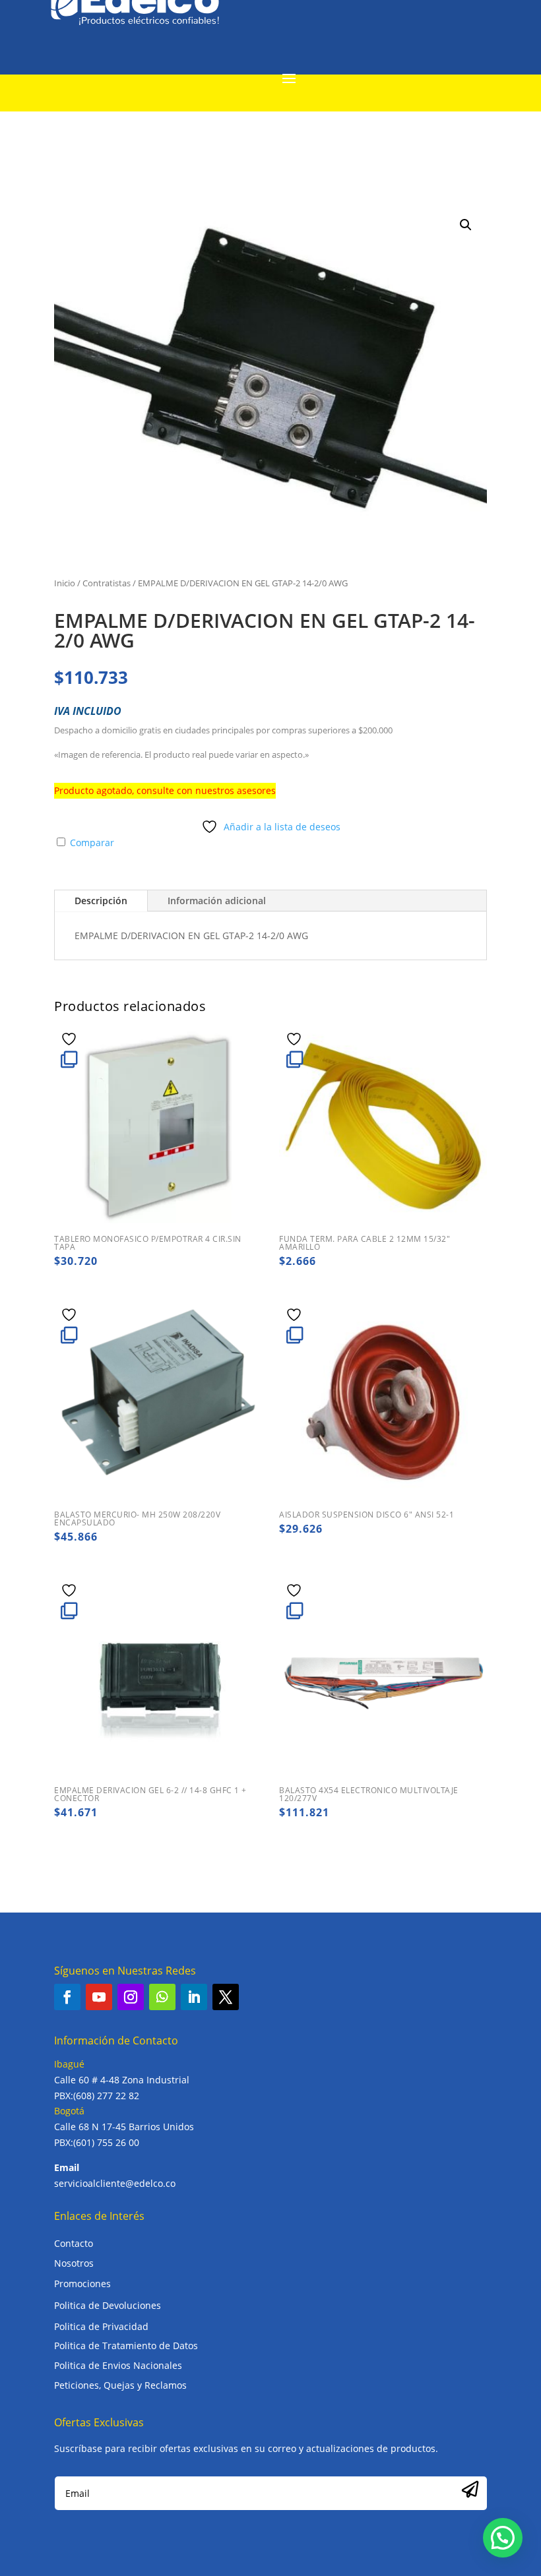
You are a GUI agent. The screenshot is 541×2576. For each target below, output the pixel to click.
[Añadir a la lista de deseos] (71, 1039)
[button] (466, 225)
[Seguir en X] (226, 1997)
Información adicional (217, 901)
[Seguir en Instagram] (131, 1997)
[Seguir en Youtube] (99, 1997)
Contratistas (107, 583)
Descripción (101, 901)
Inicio (65, 583)
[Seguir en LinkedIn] (194, 1997)
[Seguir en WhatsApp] (162, 1997)
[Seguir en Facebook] (67, 1997)
